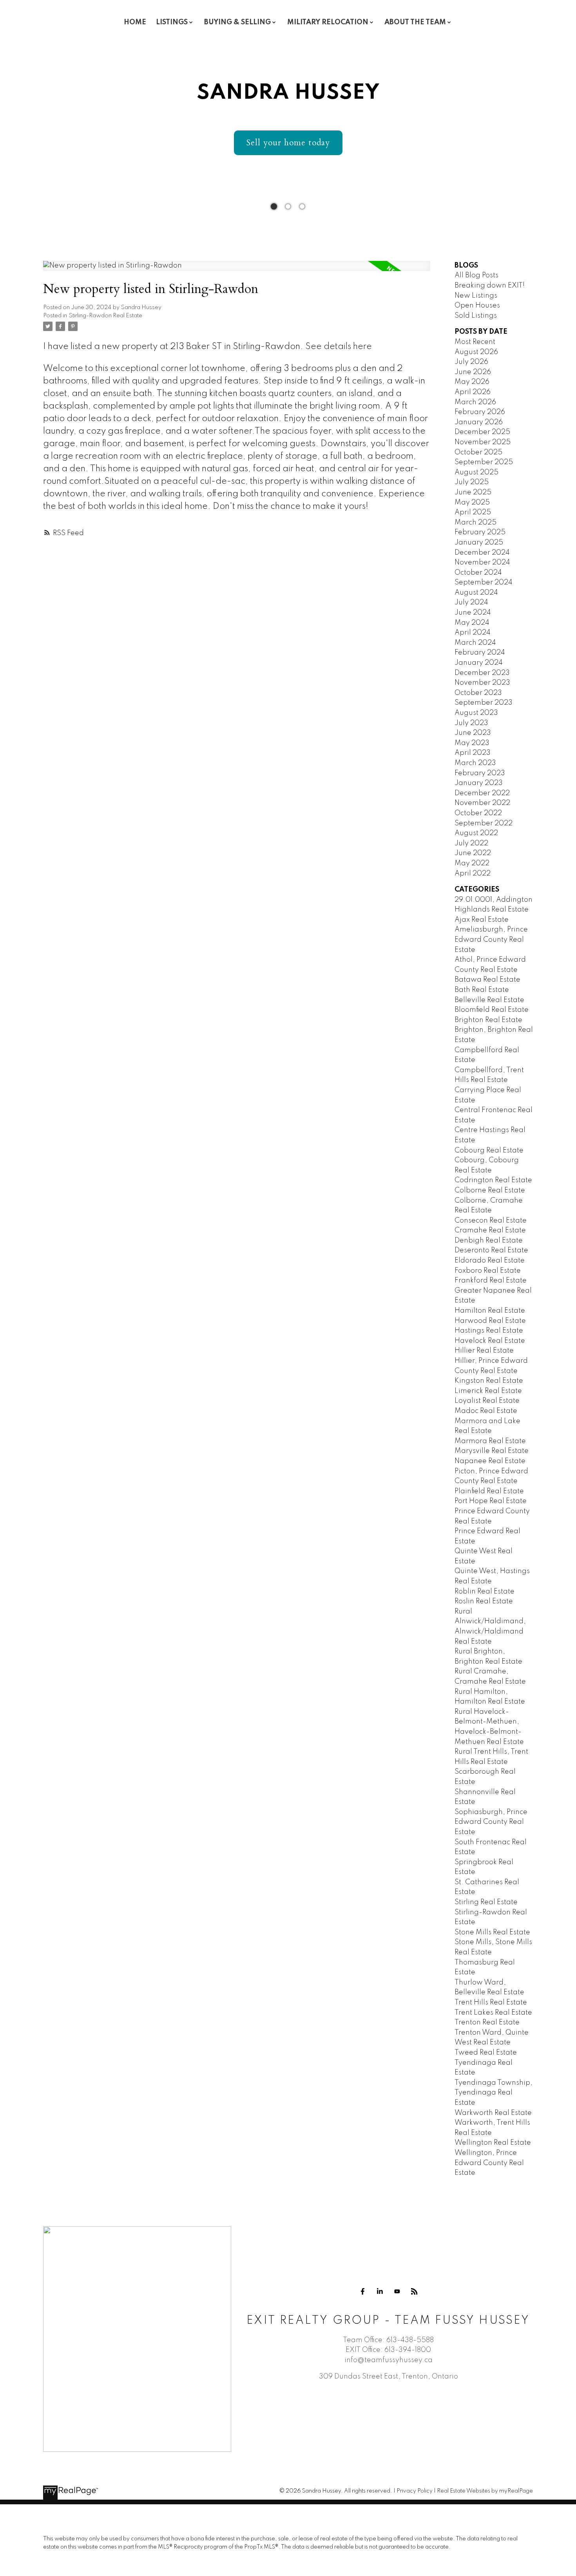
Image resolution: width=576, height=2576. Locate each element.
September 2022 (484, 823)
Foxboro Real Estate (488, 1271)
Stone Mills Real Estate (492, 1932)
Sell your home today (288, 143)
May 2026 (472, 382)
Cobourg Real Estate (489, 1151)
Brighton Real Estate (488, 1020)
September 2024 (484, 582)
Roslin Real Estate (484, 1601)
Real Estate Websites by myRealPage (485, 2491)
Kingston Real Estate (489, 1381)
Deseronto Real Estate (491, 1250)
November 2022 (482, 803)
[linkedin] (380, 2291)
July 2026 (471, 362)
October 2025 (478, 452)
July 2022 (471, 843)
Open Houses (477, 306)
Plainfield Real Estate (489, 1491)
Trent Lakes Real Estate (493, 2013)
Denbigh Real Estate (489, 1241)
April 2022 (473, 874)
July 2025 (472, 482)
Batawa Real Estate (487, 980)
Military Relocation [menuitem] (328, 22)
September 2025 (484, 462)
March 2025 (475, 523)
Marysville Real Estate (492, 1451)
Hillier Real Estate (484, 1351)
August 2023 (476, 713)
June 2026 (473, 372)
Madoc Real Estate (486, 1411)
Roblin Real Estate (485, 1592)
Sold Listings (476, 316)
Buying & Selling (237, 22)
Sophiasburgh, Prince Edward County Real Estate (491, 1822)
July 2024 (471, 602)
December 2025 (482, 432)
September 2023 (484, 703)
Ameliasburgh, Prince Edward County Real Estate (491, 940)
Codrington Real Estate (493, 1180)
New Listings (476, 296)
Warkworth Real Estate (493, 2113)
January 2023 (479, 783)
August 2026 (476, 352)
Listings (172, 22)
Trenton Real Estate (487, 2022)
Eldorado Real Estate (490, 1261)
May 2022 (472, 863)
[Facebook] (362, 2291)
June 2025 (473, 492)
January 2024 (479, 663)
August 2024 (476, 593)
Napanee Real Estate (490, 1461)
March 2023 (475, 763)
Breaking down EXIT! (490, 286)
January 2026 (479, 422)
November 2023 (482, 683)
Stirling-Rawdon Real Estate (105, 316)
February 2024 (480, 653)
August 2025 (476, 472)
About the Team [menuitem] (415, 22)
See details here (339, 347)
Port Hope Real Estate (491, 1501)
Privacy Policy (415, 2491)
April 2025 (473, 512)
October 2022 (478, 813)
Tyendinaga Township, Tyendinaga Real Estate (494, 2093)
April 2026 (473, 392)
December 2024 (482, 553)
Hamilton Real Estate (490, 1311)
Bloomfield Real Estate (492, 1010)
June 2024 (473, 613)
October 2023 (478, 693)
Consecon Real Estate (491, 1221)
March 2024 (475, 643)
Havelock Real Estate (490, 1341)
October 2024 (478, 573)
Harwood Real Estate (490, 1321)
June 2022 (473, 853)
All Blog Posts (476, 275)
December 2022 (482, 793)
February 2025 (480, 532)
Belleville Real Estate (489, 1000)
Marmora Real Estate (490, 1441)
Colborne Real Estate (490, 1190)
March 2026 (475, 402)
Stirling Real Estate (486, 1902)
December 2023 (482, 673)
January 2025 (479, 543)
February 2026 (480, 412)
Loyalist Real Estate (487, 1401)
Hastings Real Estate (489, 1331)
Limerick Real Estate (488, 1391)
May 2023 (472, 743)
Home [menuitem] (135, 22)
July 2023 (471, 723)
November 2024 (482, 563)
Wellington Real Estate (493, 2143)
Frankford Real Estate (491, 1281)
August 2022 (476, 833)
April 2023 (473, 753)
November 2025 (483, 442)
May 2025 (472, 503)
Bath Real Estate (482, 990)
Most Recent (475, 342)
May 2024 (472, 623)
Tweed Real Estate (486, 2053)
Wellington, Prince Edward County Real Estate (489, 2163)
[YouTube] (397, 2291)
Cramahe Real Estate (490, 1230)
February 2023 (480, 773)
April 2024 (473, 633)
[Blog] (414, 2291)
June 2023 (473, 733)
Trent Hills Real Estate (491, 2003)
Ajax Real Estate (482, 920)
